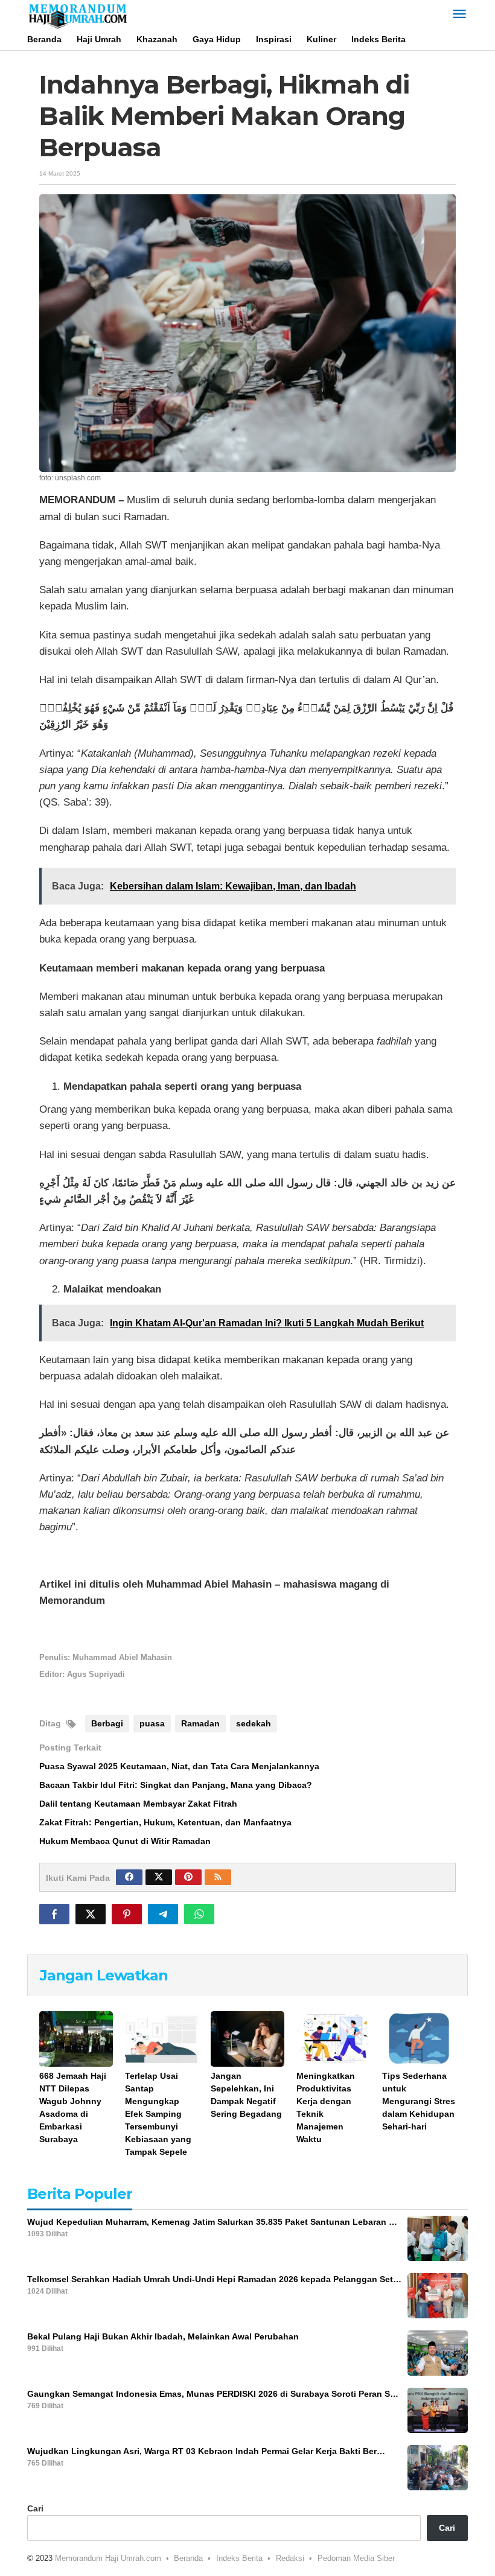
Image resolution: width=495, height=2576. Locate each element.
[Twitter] (159, 1877)
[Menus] (459, 15)
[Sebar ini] (54, 1914)
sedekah (254, 1723)
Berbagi (107, 1723)
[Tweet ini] (91, 1914)
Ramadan (200, 1723)
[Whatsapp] (199, 1914)
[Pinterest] (188, 1877)
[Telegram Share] (163, 1914)
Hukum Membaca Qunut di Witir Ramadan (125, 1841)
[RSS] (218, 1877)
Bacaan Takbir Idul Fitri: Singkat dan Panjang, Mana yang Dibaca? (176, 1785)
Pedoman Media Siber (356, 2558)
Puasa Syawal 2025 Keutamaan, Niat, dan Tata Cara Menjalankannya (179, 1766)
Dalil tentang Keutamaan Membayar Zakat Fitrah (138, 1804)
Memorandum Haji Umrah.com (108, 2558)
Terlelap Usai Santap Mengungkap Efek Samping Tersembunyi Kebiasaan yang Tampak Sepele (158, 2114)
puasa (152, 1723)
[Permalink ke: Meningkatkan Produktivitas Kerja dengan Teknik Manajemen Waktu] (333, 2039)
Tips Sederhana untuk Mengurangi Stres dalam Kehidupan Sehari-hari (419, 2101)
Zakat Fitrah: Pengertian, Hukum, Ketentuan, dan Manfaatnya (165, 1822)
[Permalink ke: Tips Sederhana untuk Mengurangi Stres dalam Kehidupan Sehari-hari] (419, 2039)
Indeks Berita (239, 2558)
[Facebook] (129, 1877)
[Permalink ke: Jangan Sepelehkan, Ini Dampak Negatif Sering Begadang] (247, 2039)
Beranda (188, 2558)
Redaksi (290, 2558)
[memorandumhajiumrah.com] (77, 14)
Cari (35, 2508)
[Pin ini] (127, 1914)
